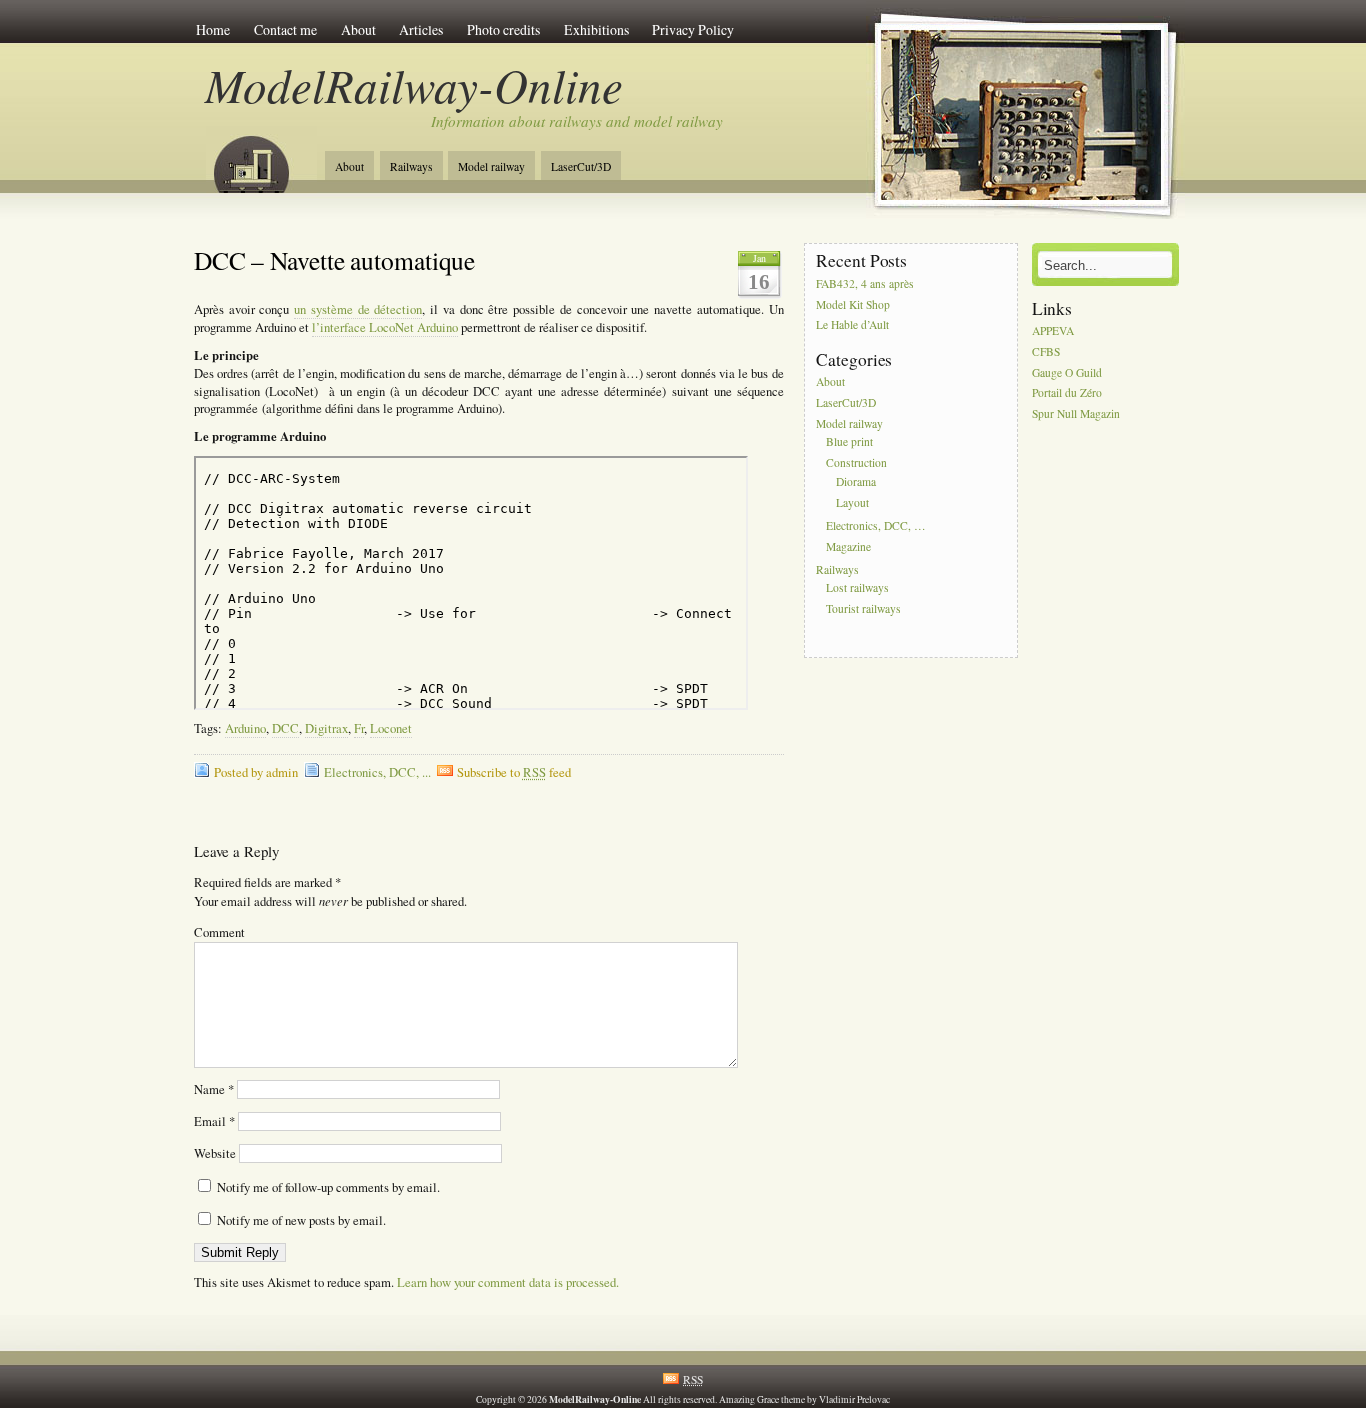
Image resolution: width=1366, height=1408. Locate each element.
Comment (219, 932)
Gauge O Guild (1067, 372)
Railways (411, 166)
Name (214, 1089)
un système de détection (358, 309)
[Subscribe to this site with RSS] (261, 158)
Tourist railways (863, 608)
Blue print (849, 442)
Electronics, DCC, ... (377, 772)
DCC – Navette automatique (335, 260)
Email (214, 1121)
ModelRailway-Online (414, 84)
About (358, 29)
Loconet (391, 728)
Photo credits (503, 29)
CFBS (1046, 351)
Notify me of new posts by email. (301, 1220)
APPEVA (1053, 330)
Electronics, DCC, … (876, 525)
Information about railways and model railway (577, 121)
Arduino (245, 728)
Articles (421, 29)
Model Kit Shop (853, 304)
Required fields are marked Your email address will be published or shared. (330, 892)
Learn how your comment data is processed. (508, 1282)
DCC (285, 728)
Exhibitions (596, 29)
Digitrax (326, 728)
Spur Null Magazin (1076, 414)
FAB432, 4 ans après (865, 283)
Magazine (848, 546)
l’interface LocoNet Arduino (385, 327)
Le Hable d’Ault (852, 325)
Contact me (285, 29)
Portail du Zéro (1067, 393)
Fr (359, 728)
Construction (856, 463)
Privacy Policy (693, 29)
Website (215, 1153)
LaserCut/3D (581, 166)
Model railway (491, 166)
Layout (852, 502)
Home (213, 29)
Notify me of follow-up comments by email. (328, 1187)
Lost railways (857, 588)
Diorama (856, 481)
